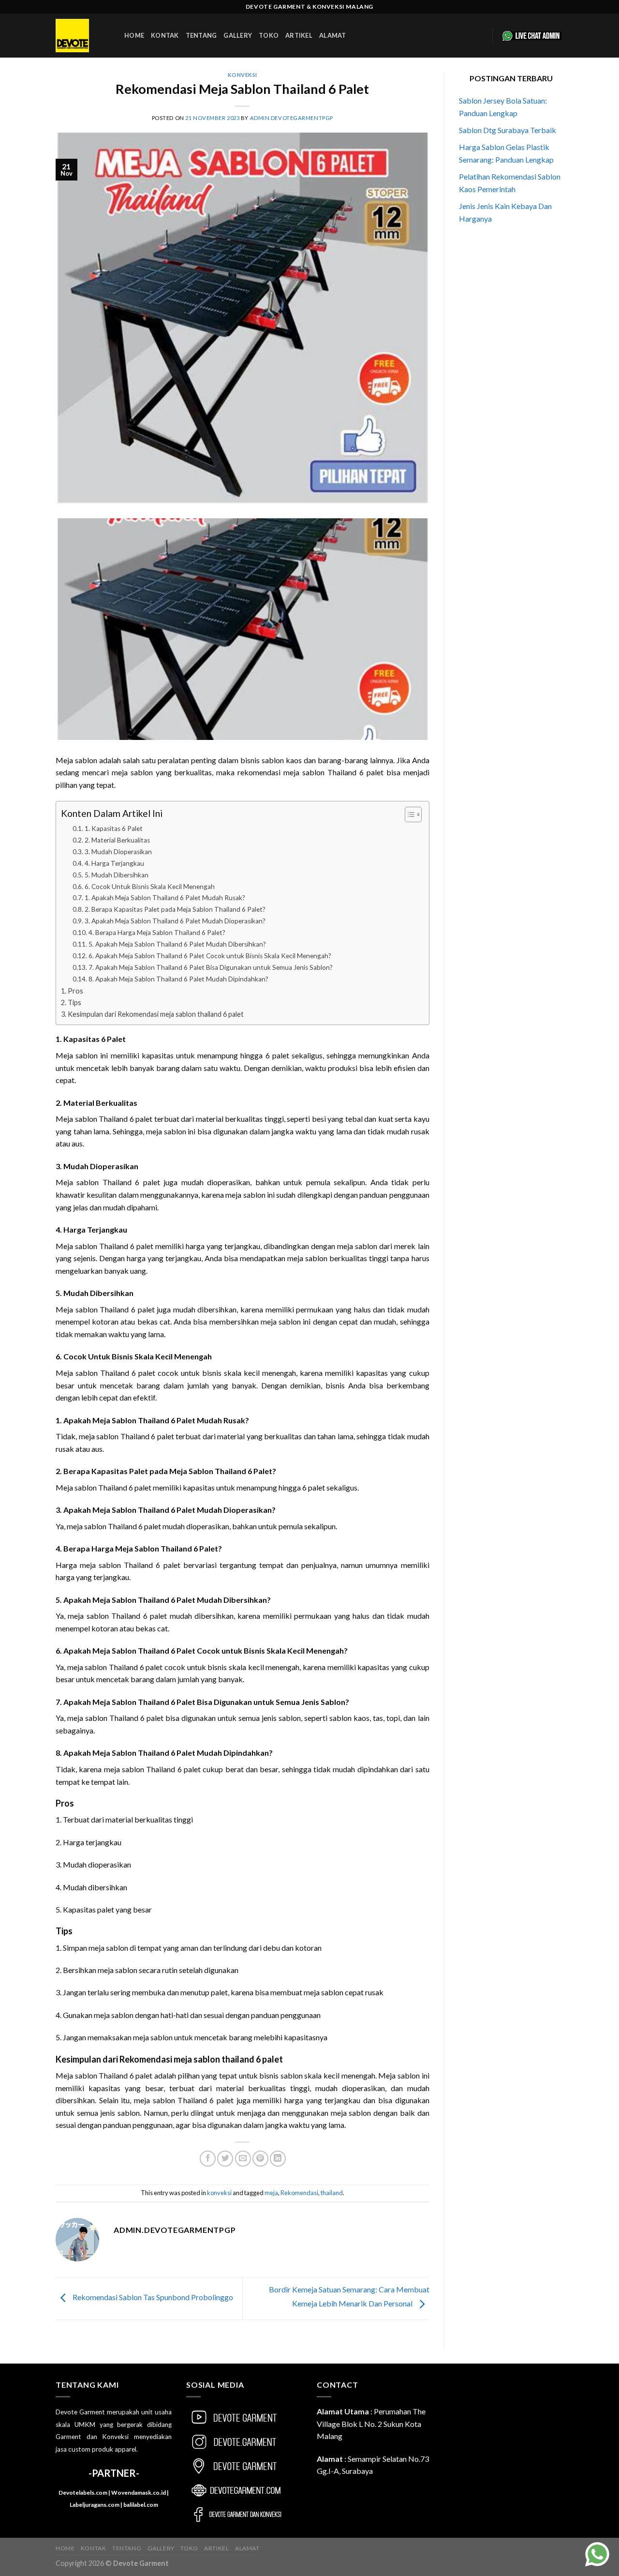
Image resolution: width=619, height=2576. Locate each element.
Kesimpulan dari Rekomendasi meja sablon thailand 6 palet (156, 1014)
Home (134, 35)
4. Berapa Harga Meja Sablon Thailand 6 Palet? (157, 933)
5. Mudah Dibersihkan (117, 875)
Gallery (238, 35)
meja (271, 2193)
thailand (332, 2193)
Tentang (201, 35)
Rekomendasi (299, 2193)
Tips (74, 1002)
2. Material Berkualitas (117, 840)
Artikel (299, 35)
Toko (269, 35)
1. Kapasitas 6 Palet (114, 829)
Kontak (165, 35)
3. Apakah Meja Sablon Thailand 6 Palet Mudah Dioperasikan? (175, 921)
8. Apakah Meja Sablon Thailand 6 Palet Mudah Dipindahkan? (178, 979)
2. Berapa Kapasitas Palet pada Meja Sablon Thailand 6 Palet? (175, 909)
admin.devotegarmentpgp (292, 118)
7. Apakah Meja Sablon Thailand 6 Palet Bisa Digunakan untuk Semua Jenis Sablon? (211, 967)
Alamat (333, 35)
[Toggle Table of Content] (408, 814)
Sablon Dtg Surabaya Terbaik (508, 130)
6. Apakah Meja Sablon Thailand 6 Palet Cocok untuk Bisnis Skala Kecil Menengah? (210, 956)
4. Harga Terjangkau (114, 863)
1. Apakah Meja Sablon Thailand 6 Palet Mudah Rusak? (165, 898)
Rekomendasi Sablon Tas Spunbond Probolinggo (152, 2297)
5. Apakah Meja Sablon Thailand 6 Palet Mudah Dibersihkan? (177, 944)
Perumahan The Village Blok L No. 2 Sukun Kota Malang (371, 2424)
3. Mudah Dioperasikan (118, 852)
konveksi (243, 75)
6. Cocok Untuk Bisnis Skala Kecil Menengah (150, 887)
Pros (75, 991)
